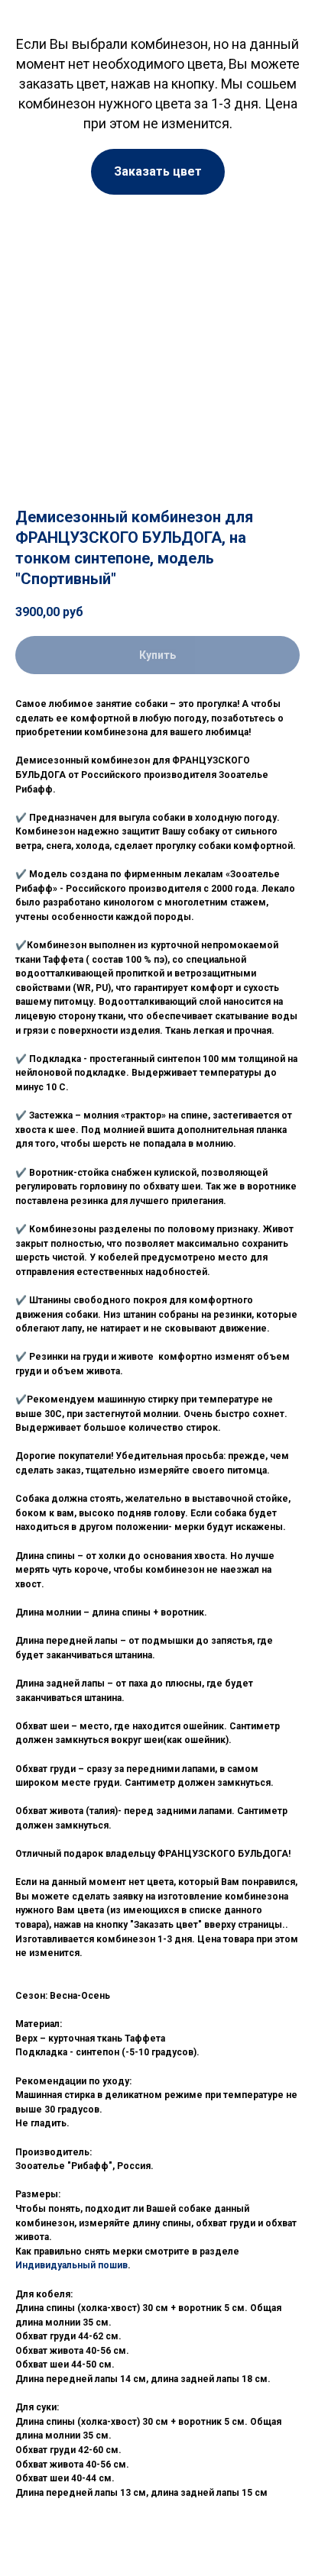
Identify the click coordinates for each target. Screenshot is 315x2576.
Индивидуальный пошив (71, 2265)
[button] (158, 172)
